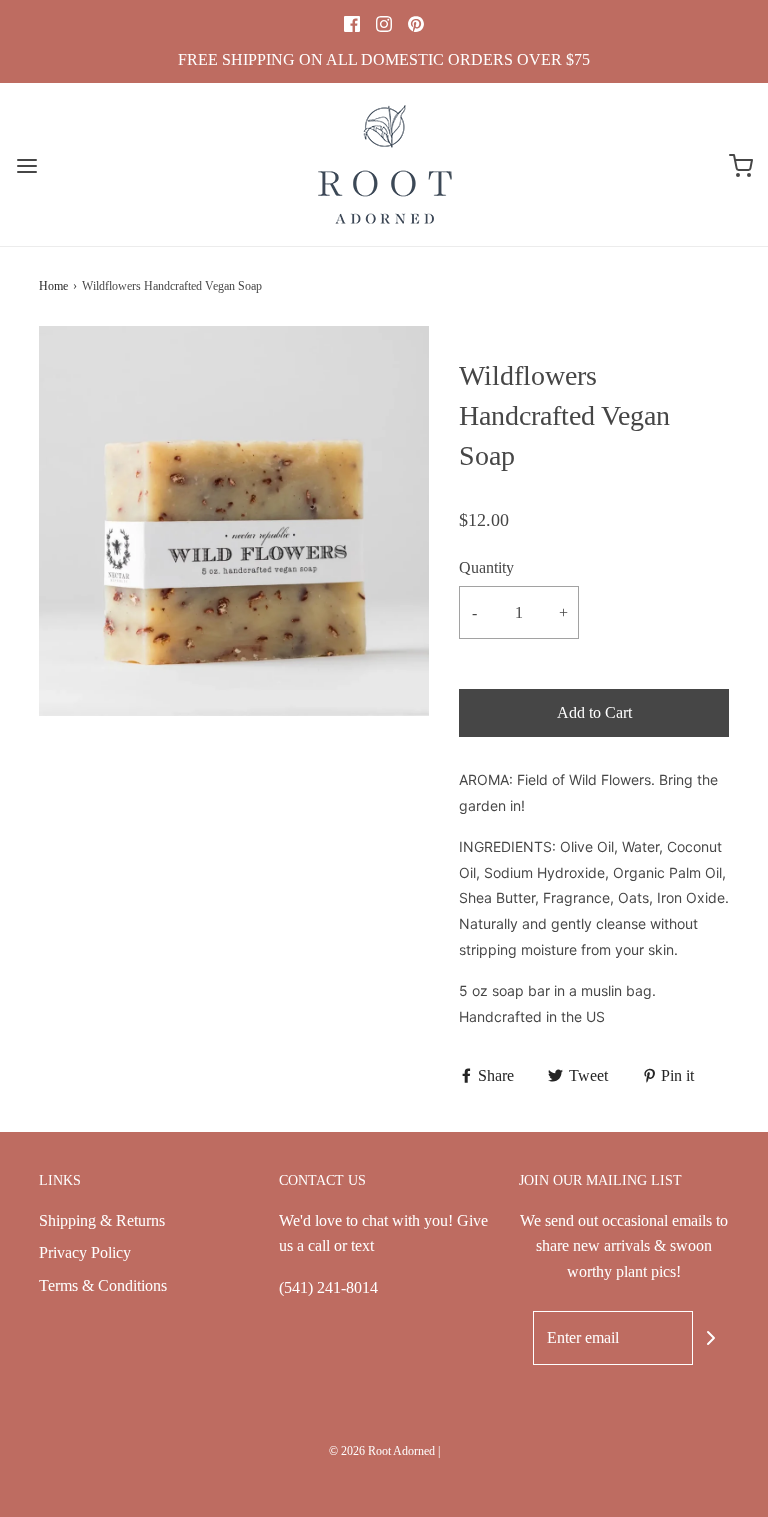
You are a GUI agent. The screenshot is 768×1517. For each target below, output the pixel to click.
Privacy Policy (85, 1252)
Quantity (486, 567)
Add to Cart (594, 712)
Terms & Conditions (103, 1285)
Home (53, 286)
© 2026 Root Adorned (382, 1451)
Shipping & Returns (102, 1220)
